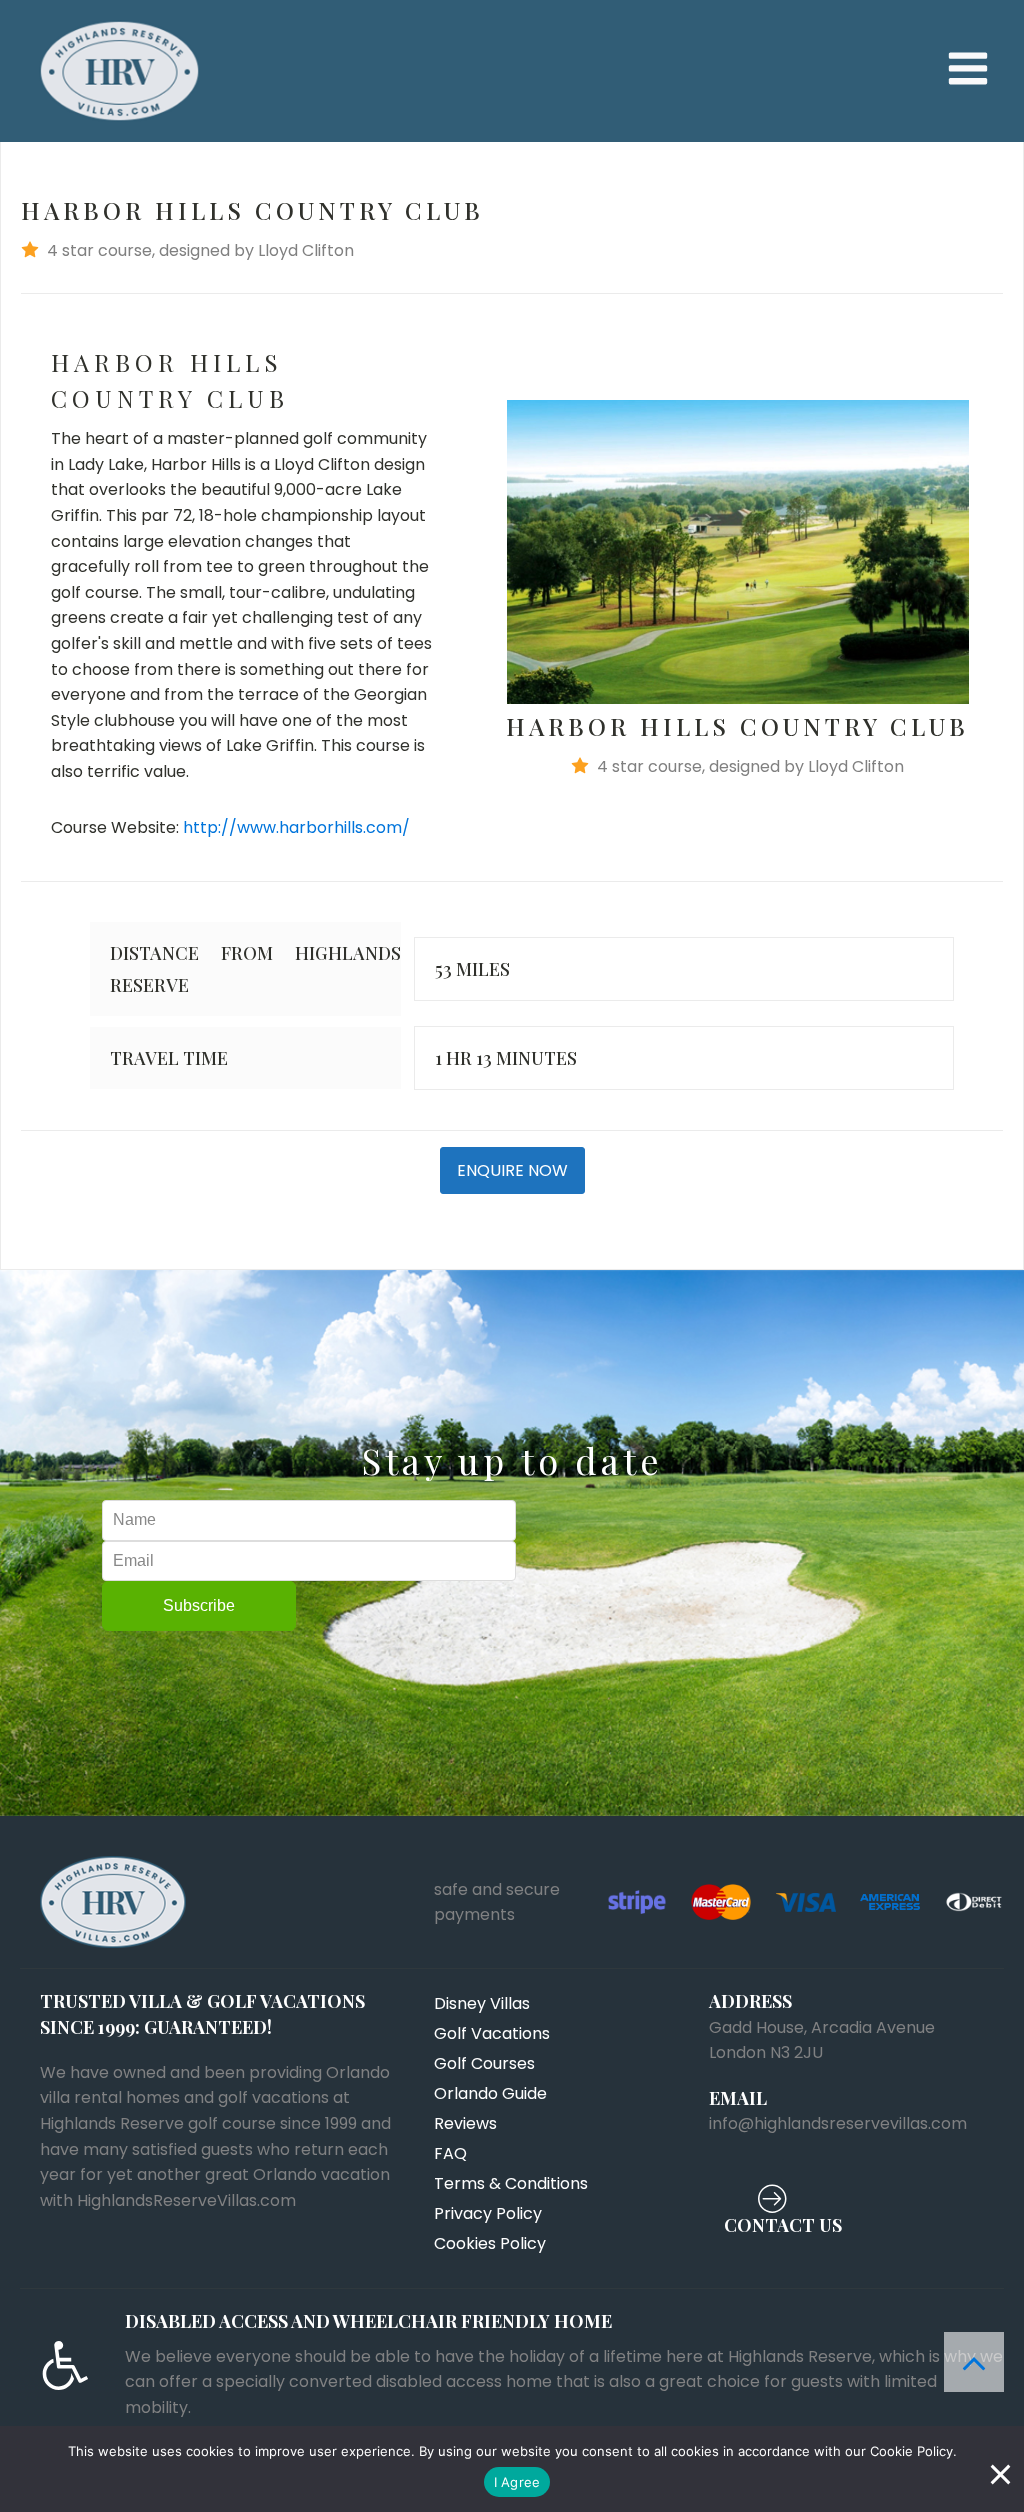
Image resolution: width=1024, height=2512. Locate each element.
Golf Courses (484, 2063)
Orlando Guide (490, 2093)
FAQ (450, 2153)
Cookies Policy (490, 2243)
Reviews (465, 2123)
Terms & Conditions (511, 2183)
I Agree (517, 2482)
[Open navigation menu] (968, 70)
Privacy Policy (488, 2213)
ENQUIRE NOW (512, 1170)
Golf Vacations (492, 2033)
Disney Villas (482, 2003)
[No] (999, 2469)
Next (999, 552)
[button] (512, 251)
